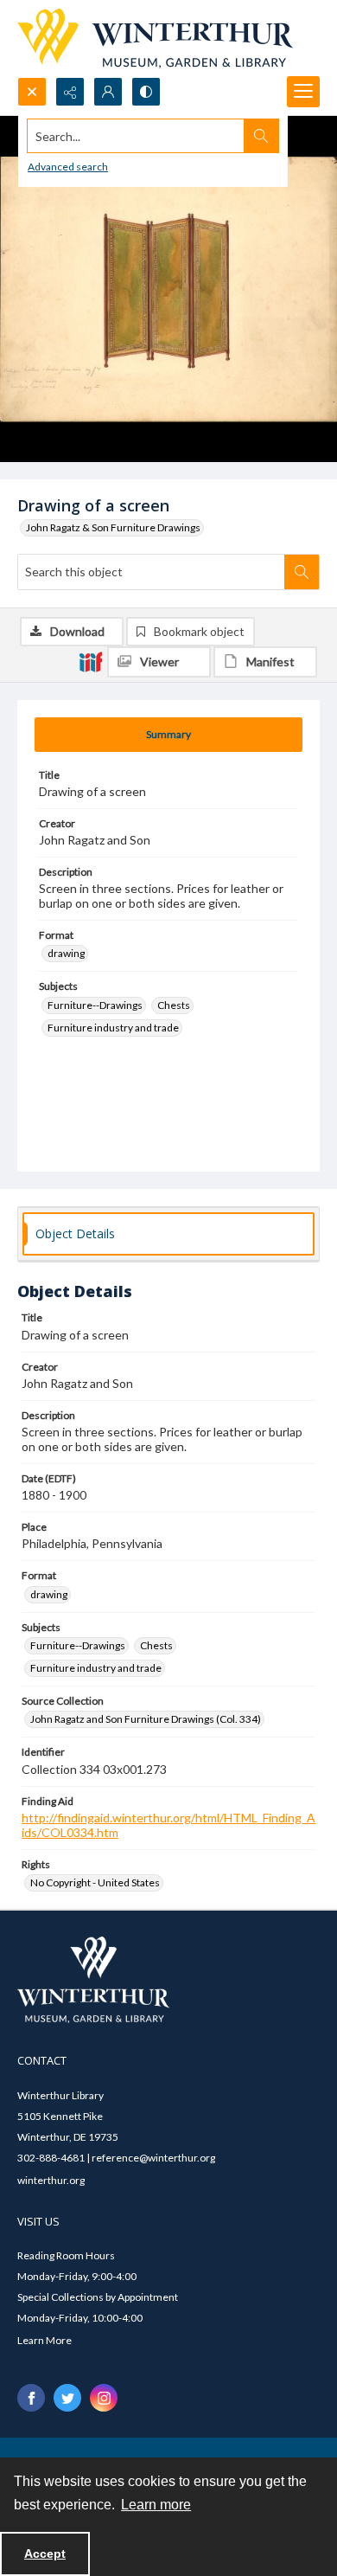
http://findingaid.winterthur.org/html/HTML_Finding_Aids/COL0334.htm (168, 1825)
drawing (66, 953)
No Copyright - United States (95, 1882)
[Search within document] (302, 572)
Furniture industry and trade (113, 1028)
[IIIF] (91, 661)
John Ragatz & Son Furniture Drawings (113, 527)
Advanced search (68, 167)
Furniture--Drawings (95, 1005)
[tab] (168, 735)
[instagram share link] (104, 2398)
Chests (174, 1005)
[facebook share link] (31, 2398)
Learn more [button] (156, 2505)
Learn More (45, 2340)
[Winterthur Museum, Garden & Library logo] (155, 39)
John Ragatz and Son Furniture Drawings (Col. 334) (146, 1719)
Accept (45, 2554)
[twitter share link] (67, 2398)
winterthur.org (51, 2180)
